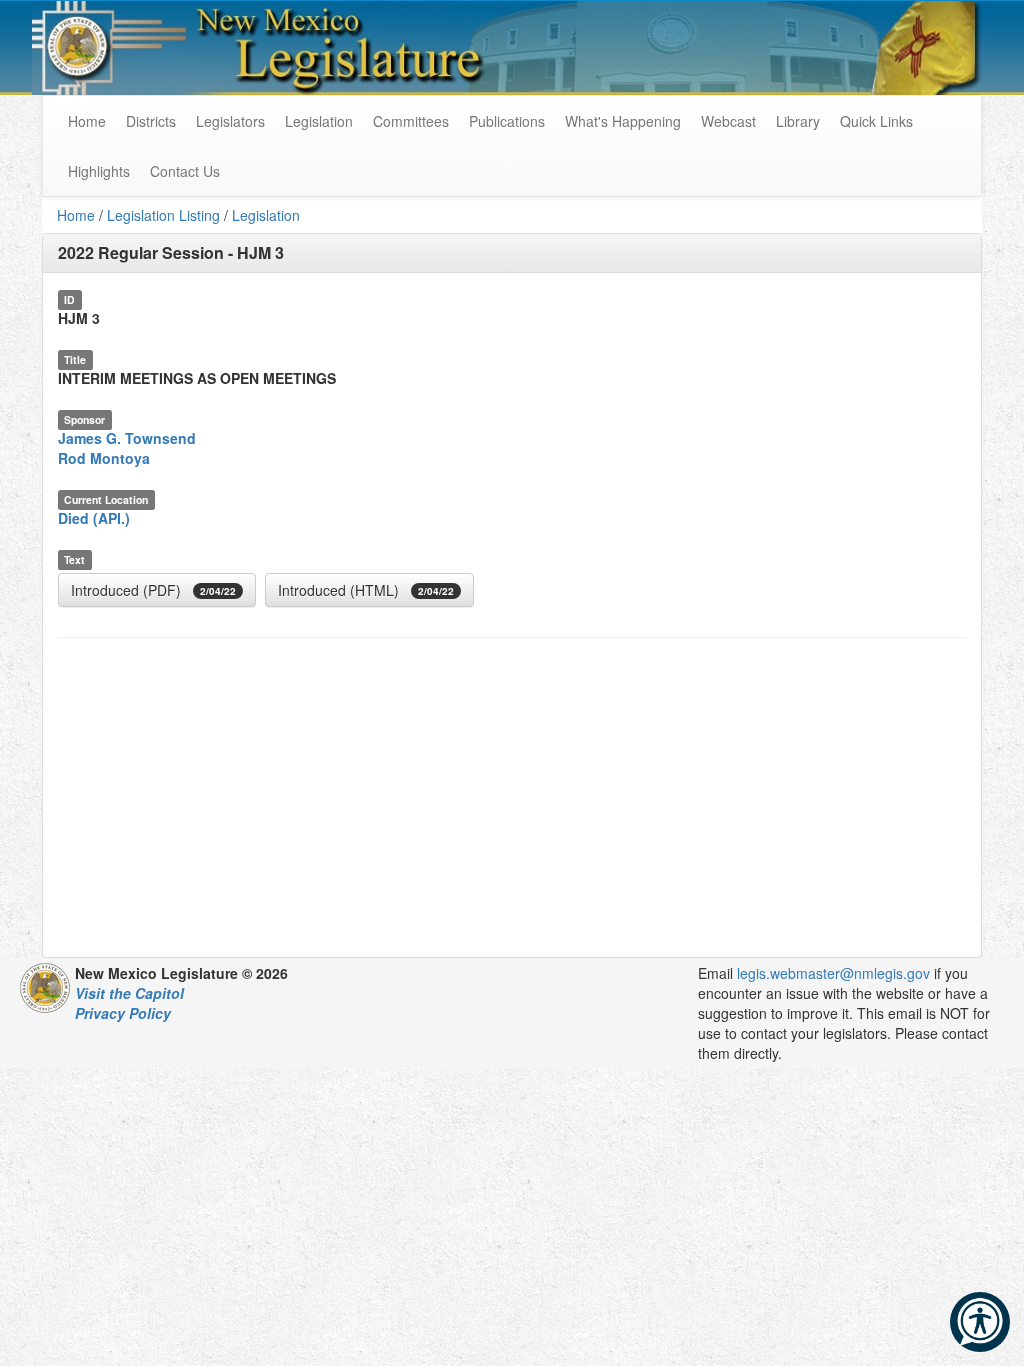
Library (798, 121)
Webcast (728, 121)
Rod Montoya (104, 458)
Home (76, 215)
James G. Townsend (127, 438)
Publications (507, 121)
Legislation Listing (163, 215)
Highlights (99, 171)
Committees (411, 121)
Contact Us (185, 171)
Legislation (319, 121)
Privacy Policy (123, 1013)
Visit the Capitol (129, 993)
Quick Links (876, 121)
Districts (151, 121)
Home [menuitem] (87, 121)
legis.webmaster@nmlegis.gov (833, 973)
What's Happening (623, 121)
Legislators (230, 121)
